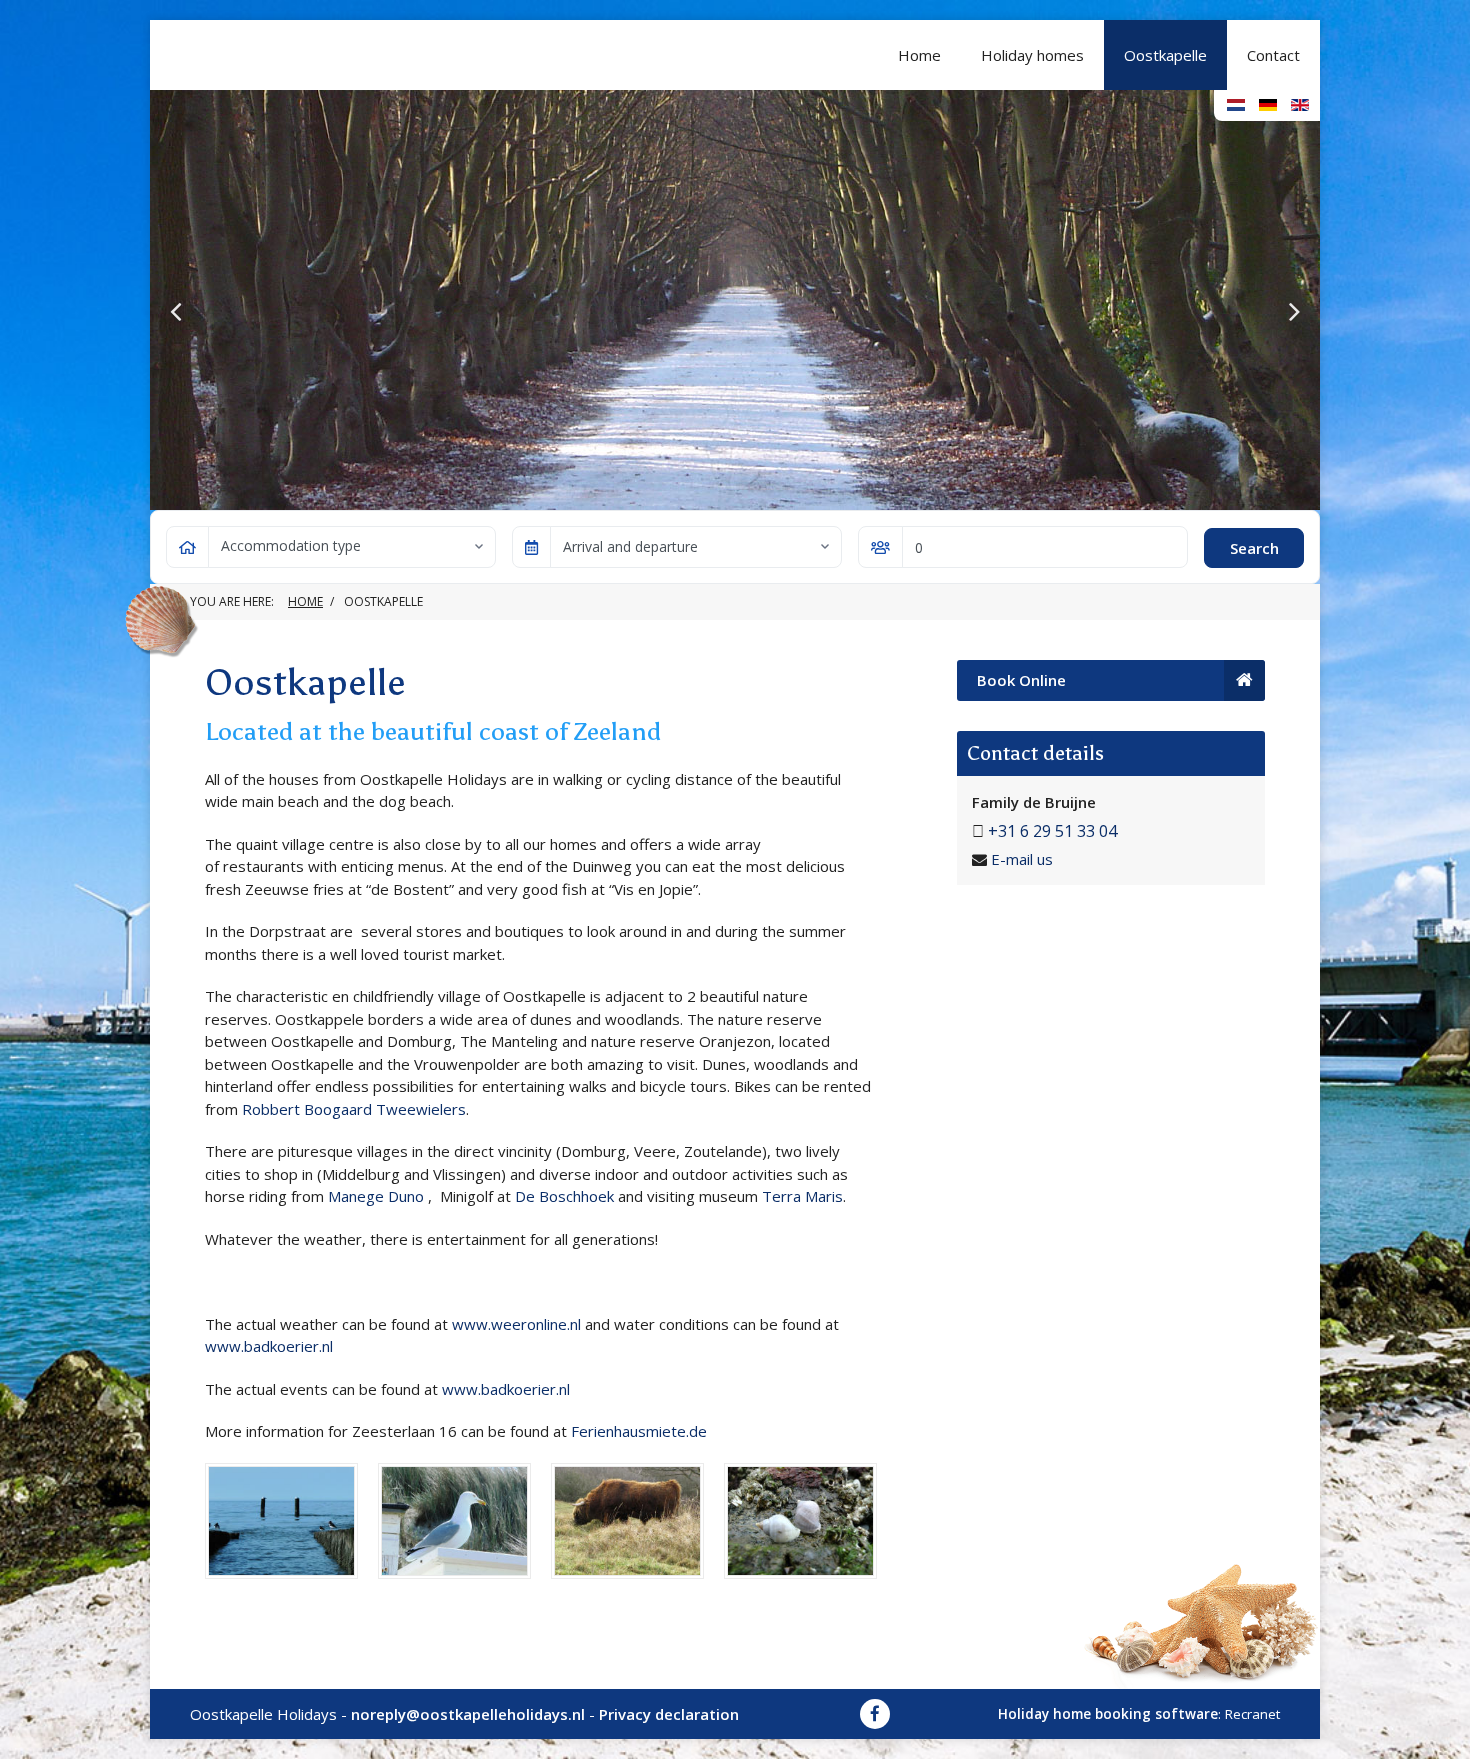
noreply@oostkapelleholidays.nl (468, 1714)
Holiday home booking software (1108, 1714)
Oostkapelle (1165, 55)
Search (1254, 548)
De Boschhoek (564, 1196)
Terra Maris (802, 1196)
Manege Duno (376, 1196)
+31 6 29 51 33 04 (1052, 831)
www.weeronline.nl (518, 1324)
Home (919, 55)
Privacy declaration (669, 1714)
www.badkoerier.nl (269, 1346)
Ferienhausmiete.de (639, 1431)
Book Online (1021, 680)
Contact (1273, 55)
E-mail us (1022, 859)
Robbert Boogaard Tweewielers (354, 1109)
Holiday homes (1032, 55)
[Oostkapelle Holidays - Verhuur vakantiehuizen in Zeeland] (355, 55)
